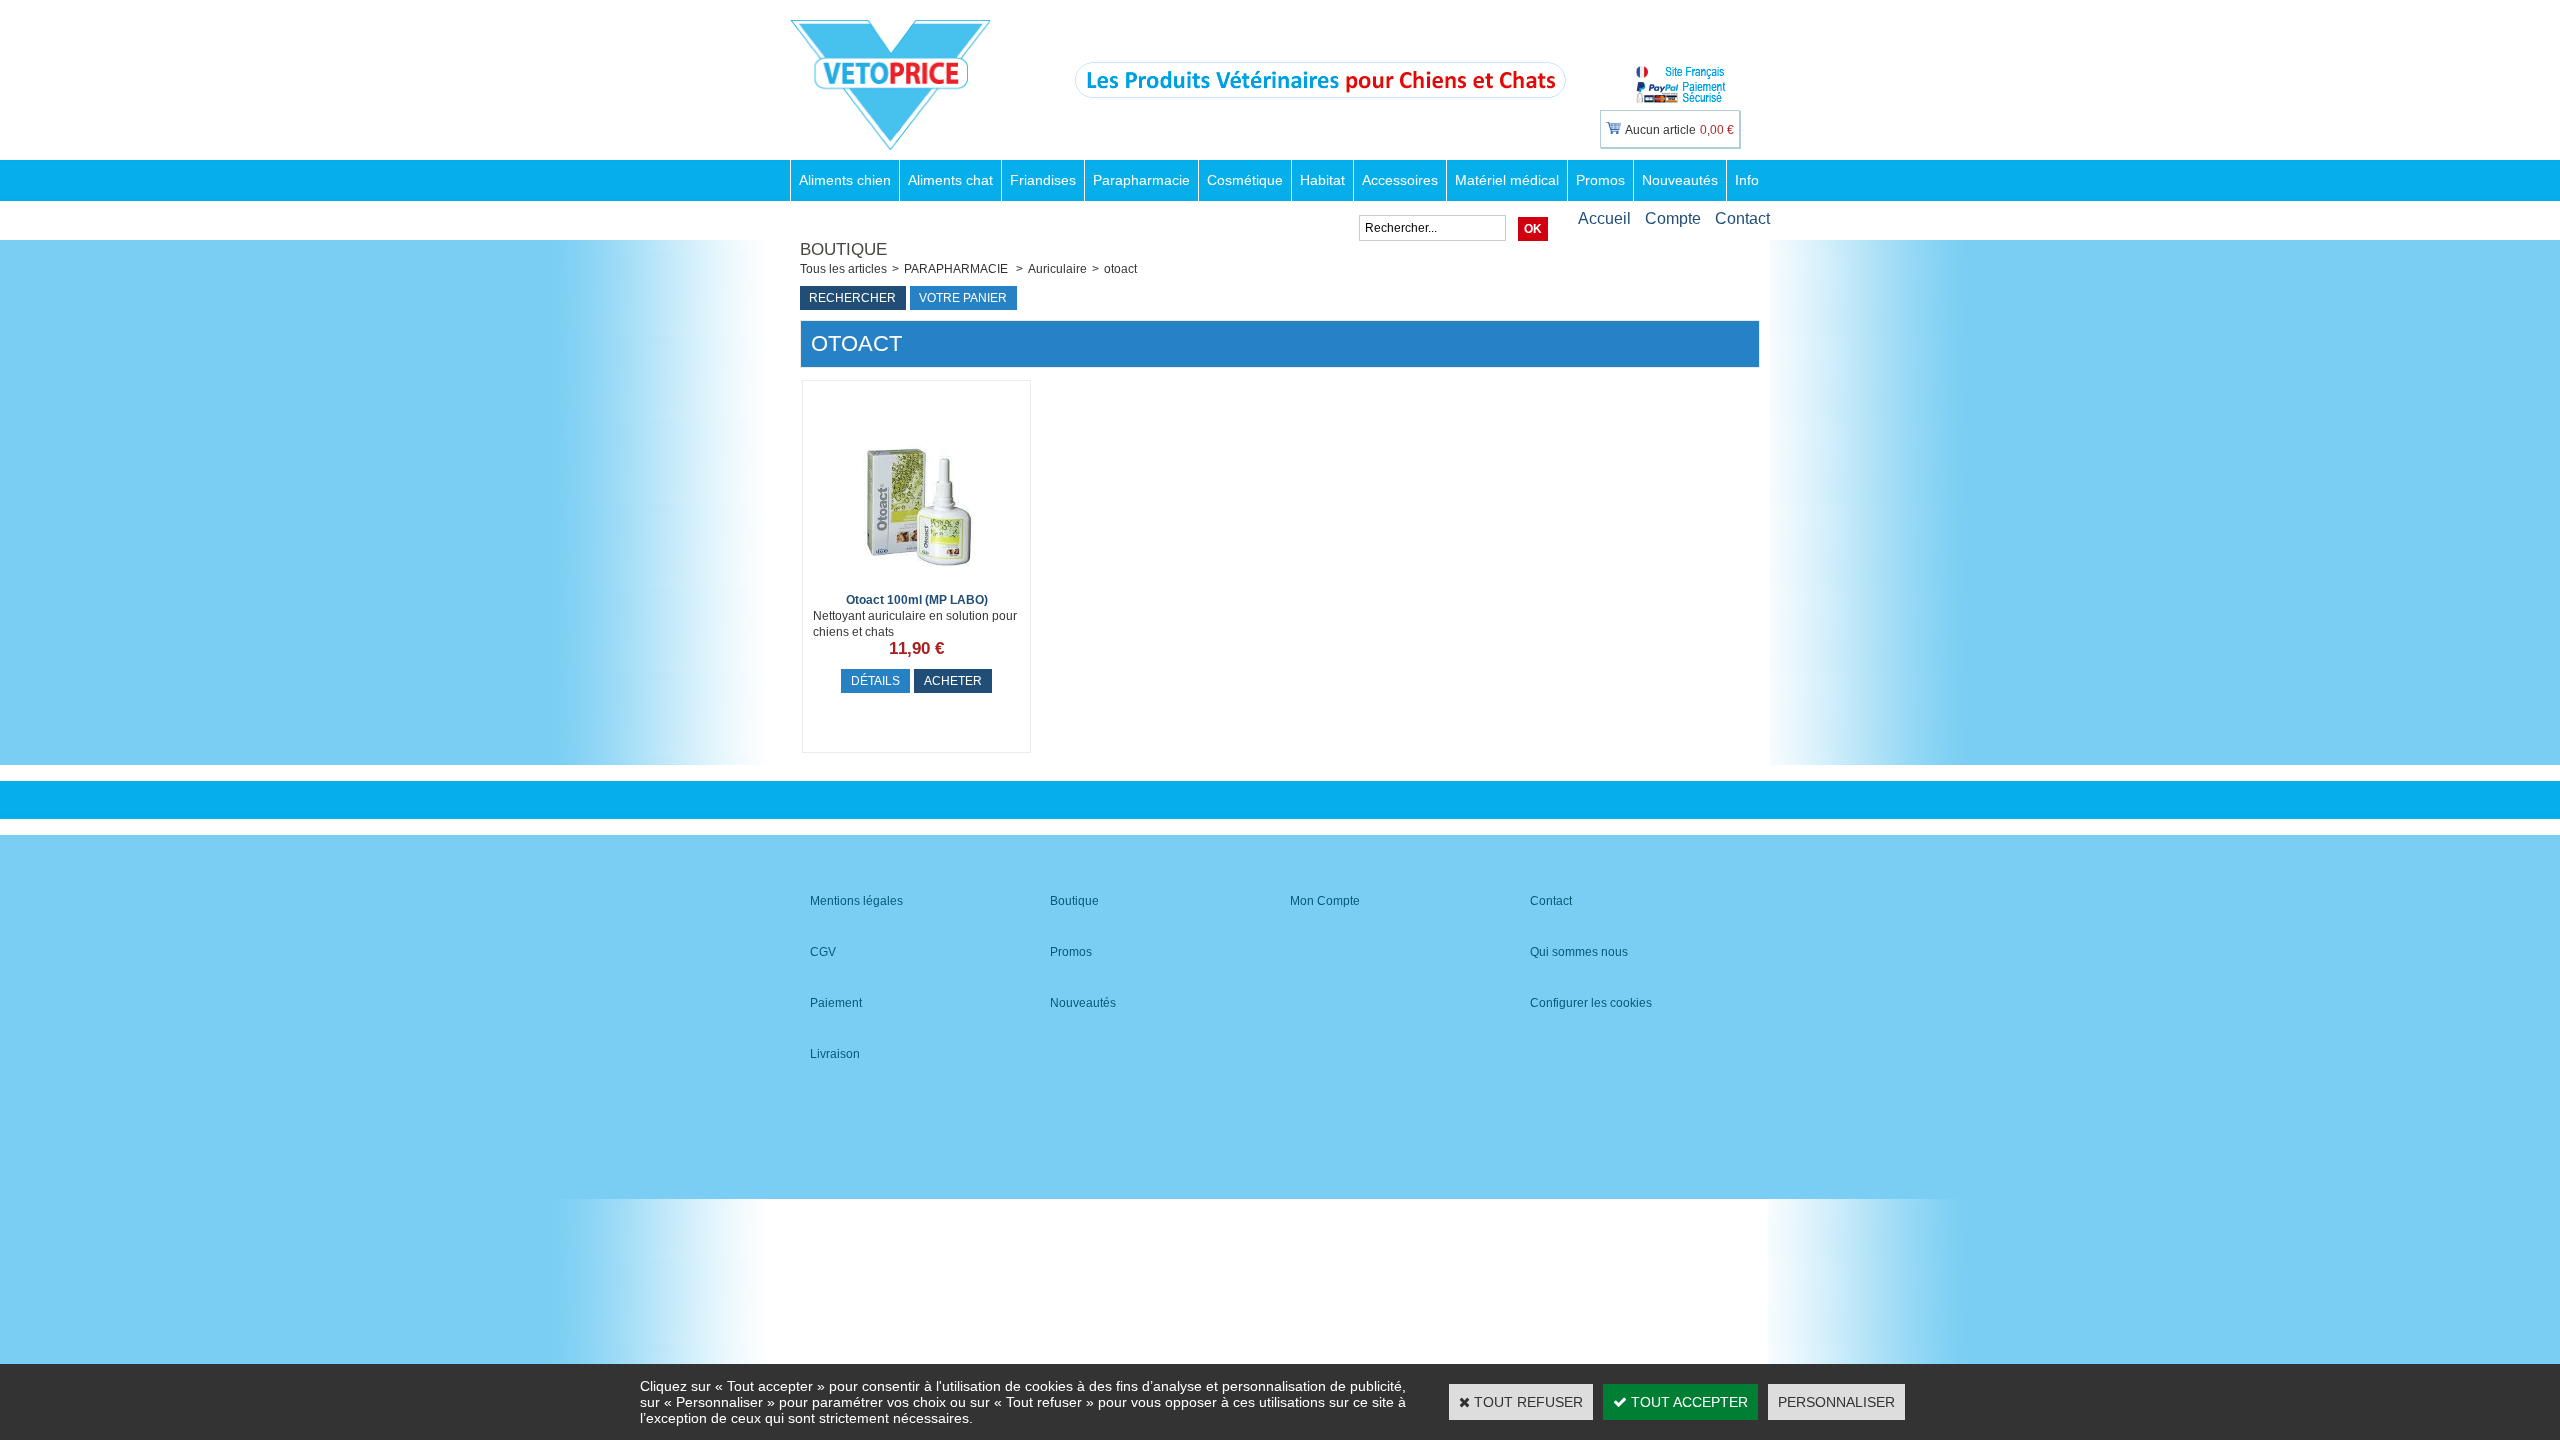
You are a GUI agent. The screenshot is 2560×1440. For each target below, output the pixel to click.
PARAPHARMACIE (957, 269)
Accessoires (1400, 180)
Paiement (836, 1003)
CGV (823, 952)
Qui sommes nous (1579, 952)
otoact (1120, 269)
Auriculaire (1057, 269)
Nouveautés (1680, 180)
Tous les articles (843, 269)
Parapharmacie (1141, 180)
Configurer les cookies (1591, 1003)
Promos (1600, 180)
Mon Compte (1325, 901)
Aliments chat (950, 180)
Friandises (1043, 180)
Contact (1742, 218)
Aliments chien (845, 180)
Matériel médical (1507, 180)
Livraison (835, 1054)
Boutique (1074, 901)
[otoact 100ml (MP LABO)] (917, 583)
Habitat (1322, 180)
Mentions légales (856, 901)
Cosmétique (1245, 180)
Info (1747, 180)
